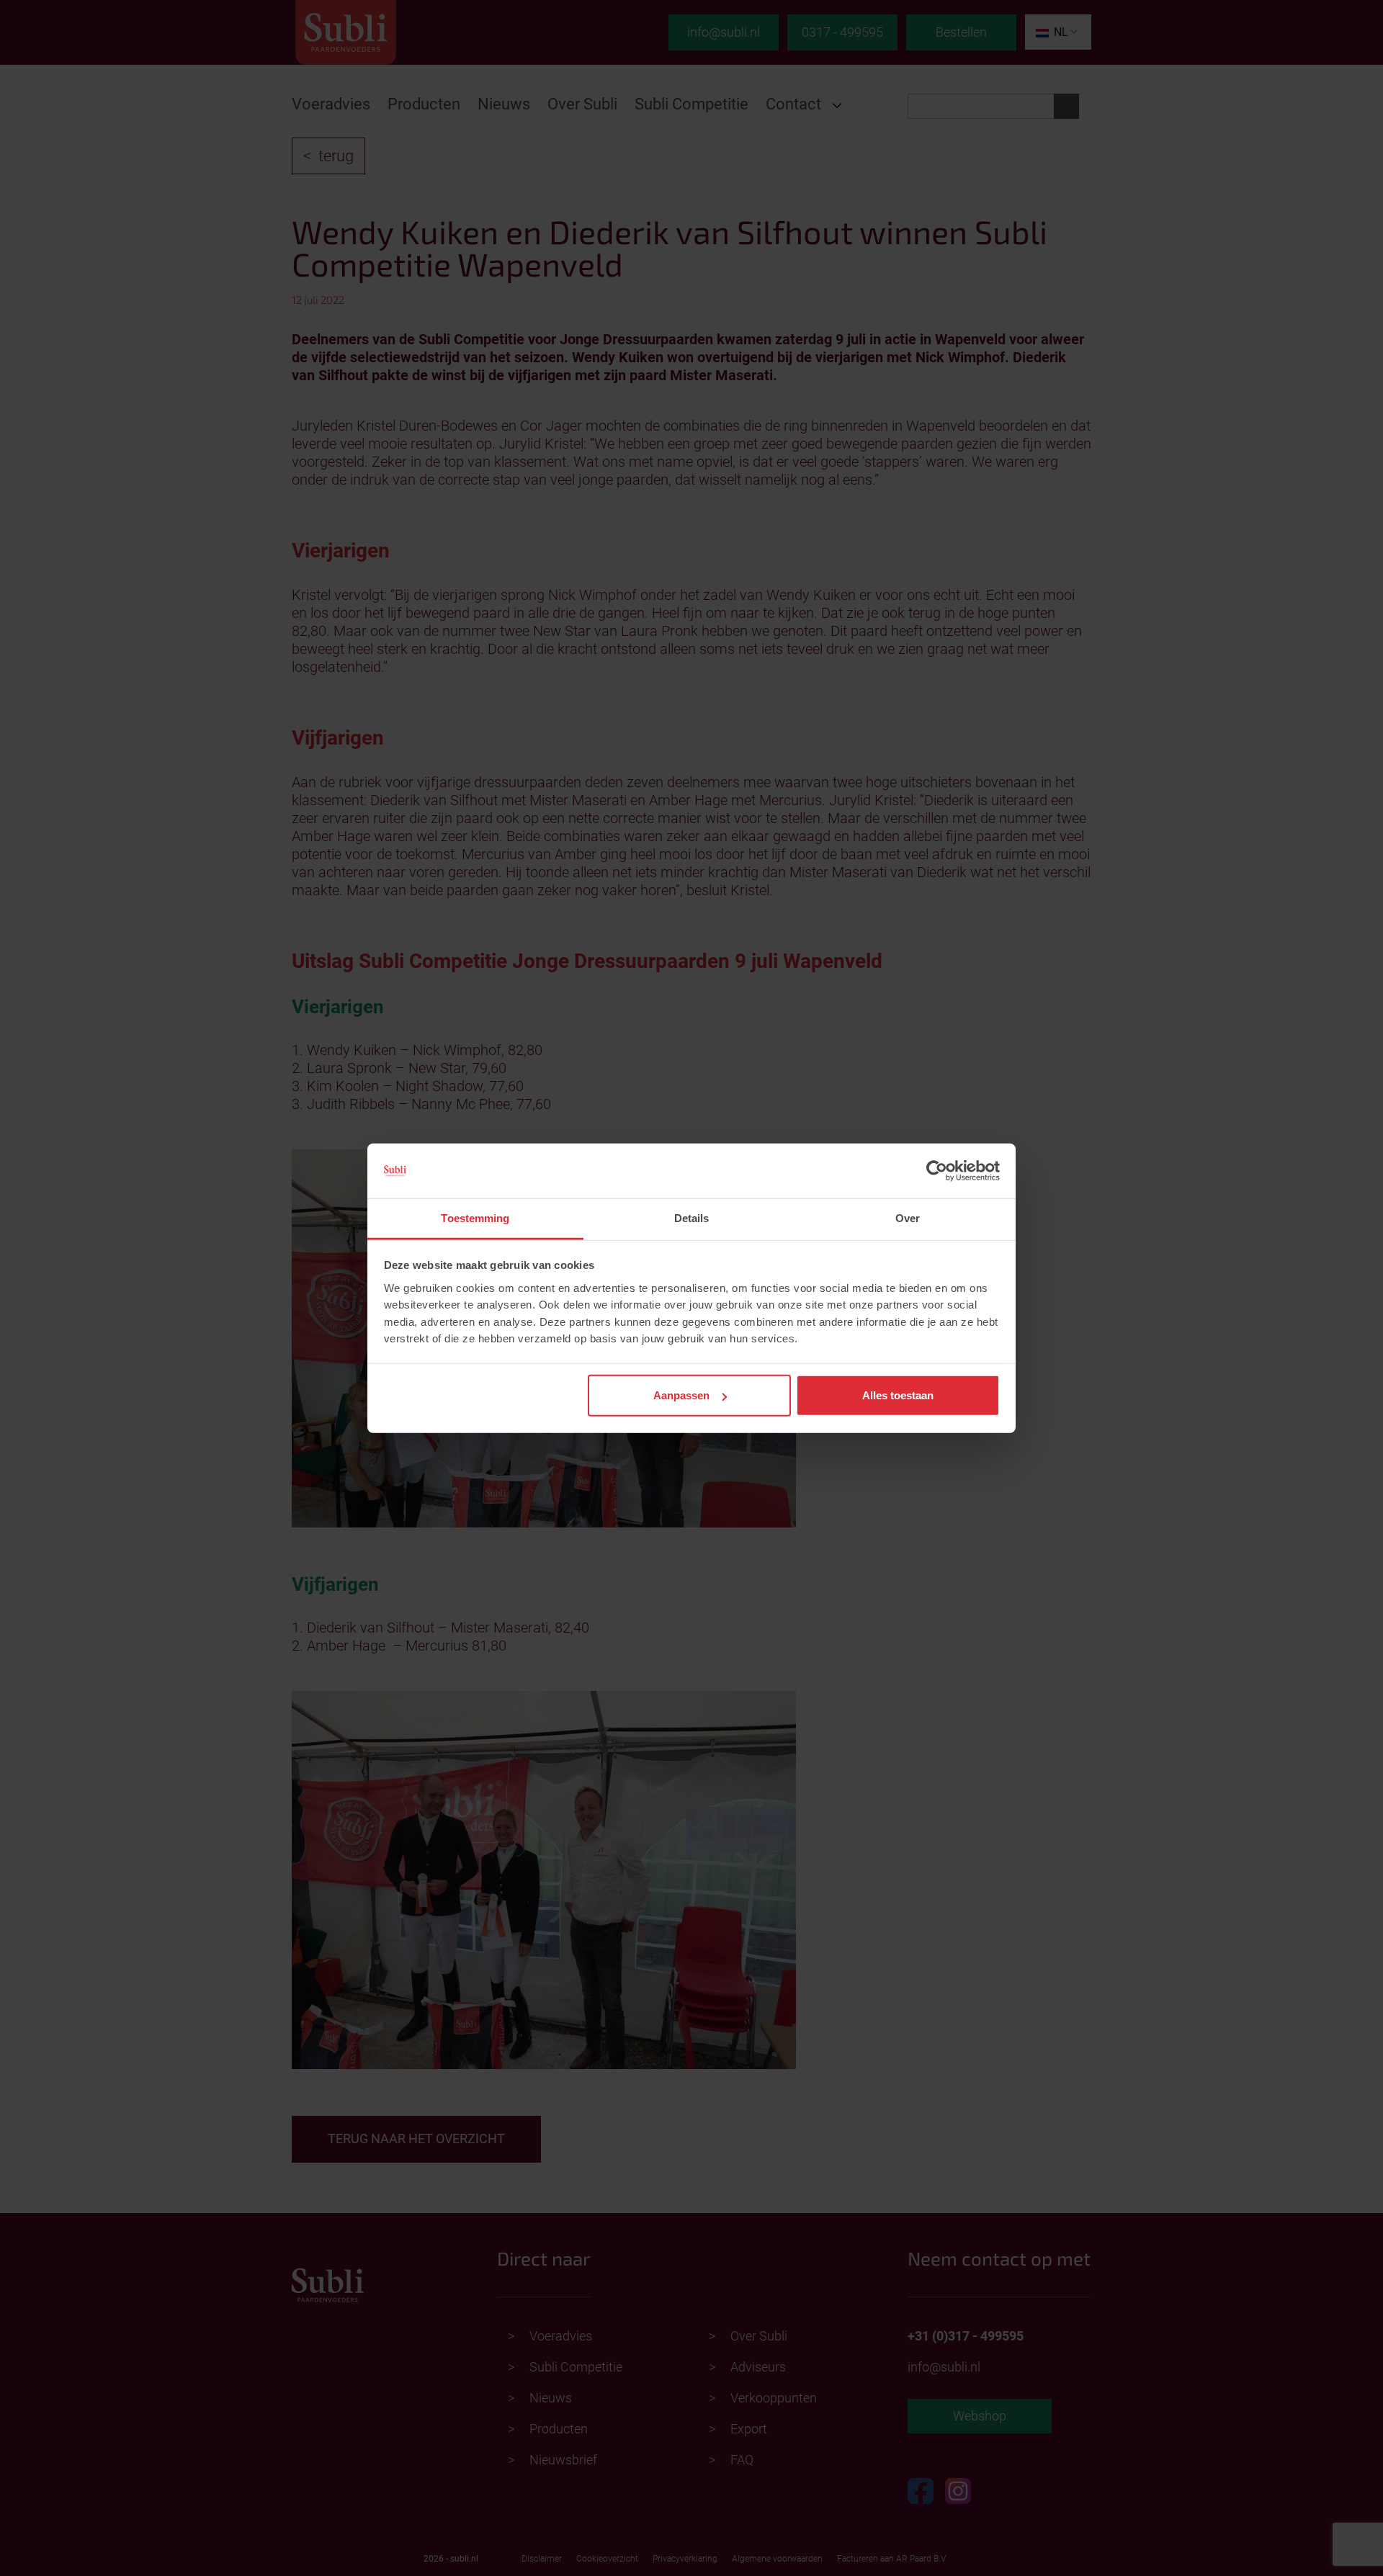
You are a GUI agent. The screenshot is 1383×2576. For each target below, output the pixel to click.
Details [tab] (692, 1218)
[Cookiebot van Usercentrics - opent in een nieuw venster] (937, 1171)
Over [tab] (908, 1218)
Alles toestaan (898, 1395)
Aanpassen (681, 1395)
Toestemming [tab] (475, 1218)
